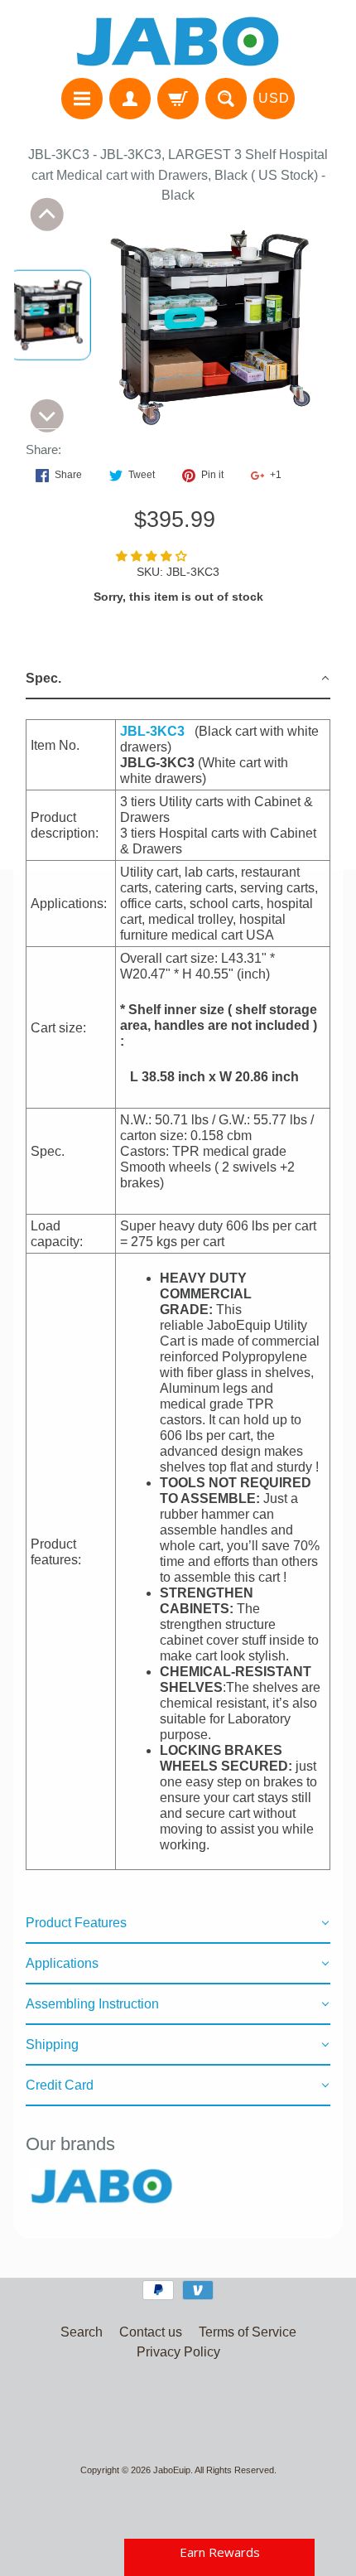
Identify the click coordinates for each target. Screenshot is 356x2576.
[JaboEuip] (178, 41)
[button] (153, 556)
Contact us (151, 2332)
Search (82, 2332)
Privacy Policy (178, 2352)
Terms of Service (248, 2332)
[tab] (178, 679)
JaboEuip (172, 2470)
